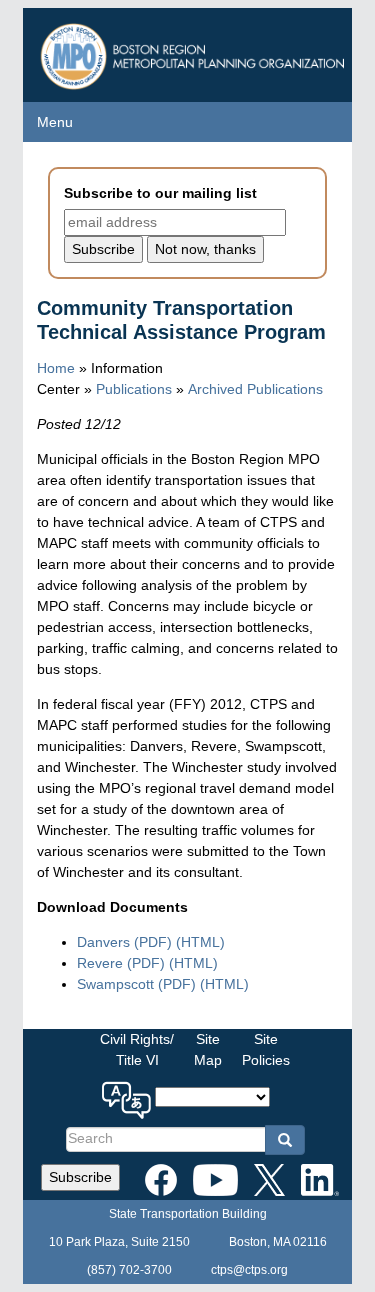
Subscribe (80, 1177)
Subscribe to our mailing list (160, 193)
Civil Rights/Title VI (137, 1049)
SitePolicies (266, 1049)
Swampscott (136, 984)
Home (56, 368)
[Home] (195, 51)
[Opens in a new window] (161, 1176)
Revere (121, 963)
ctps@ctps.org (249, 1270)
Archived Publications (255, 389)
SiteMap (208, 1049)
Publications (134, 389)
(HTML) (200, 942)
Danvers (124, 942)
